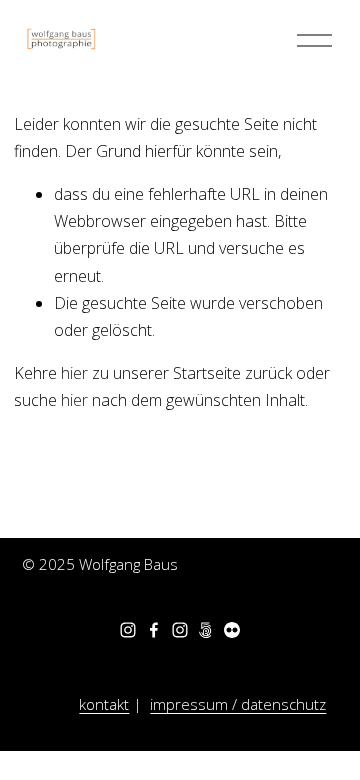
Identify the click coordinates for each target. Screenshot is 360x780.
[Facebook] (154, 630)
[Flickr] (232, 630)
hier (74, 373)
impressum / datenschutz (238, 704)
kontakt (104, 704)
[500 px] (206, 630)
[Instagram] (128, 630)
